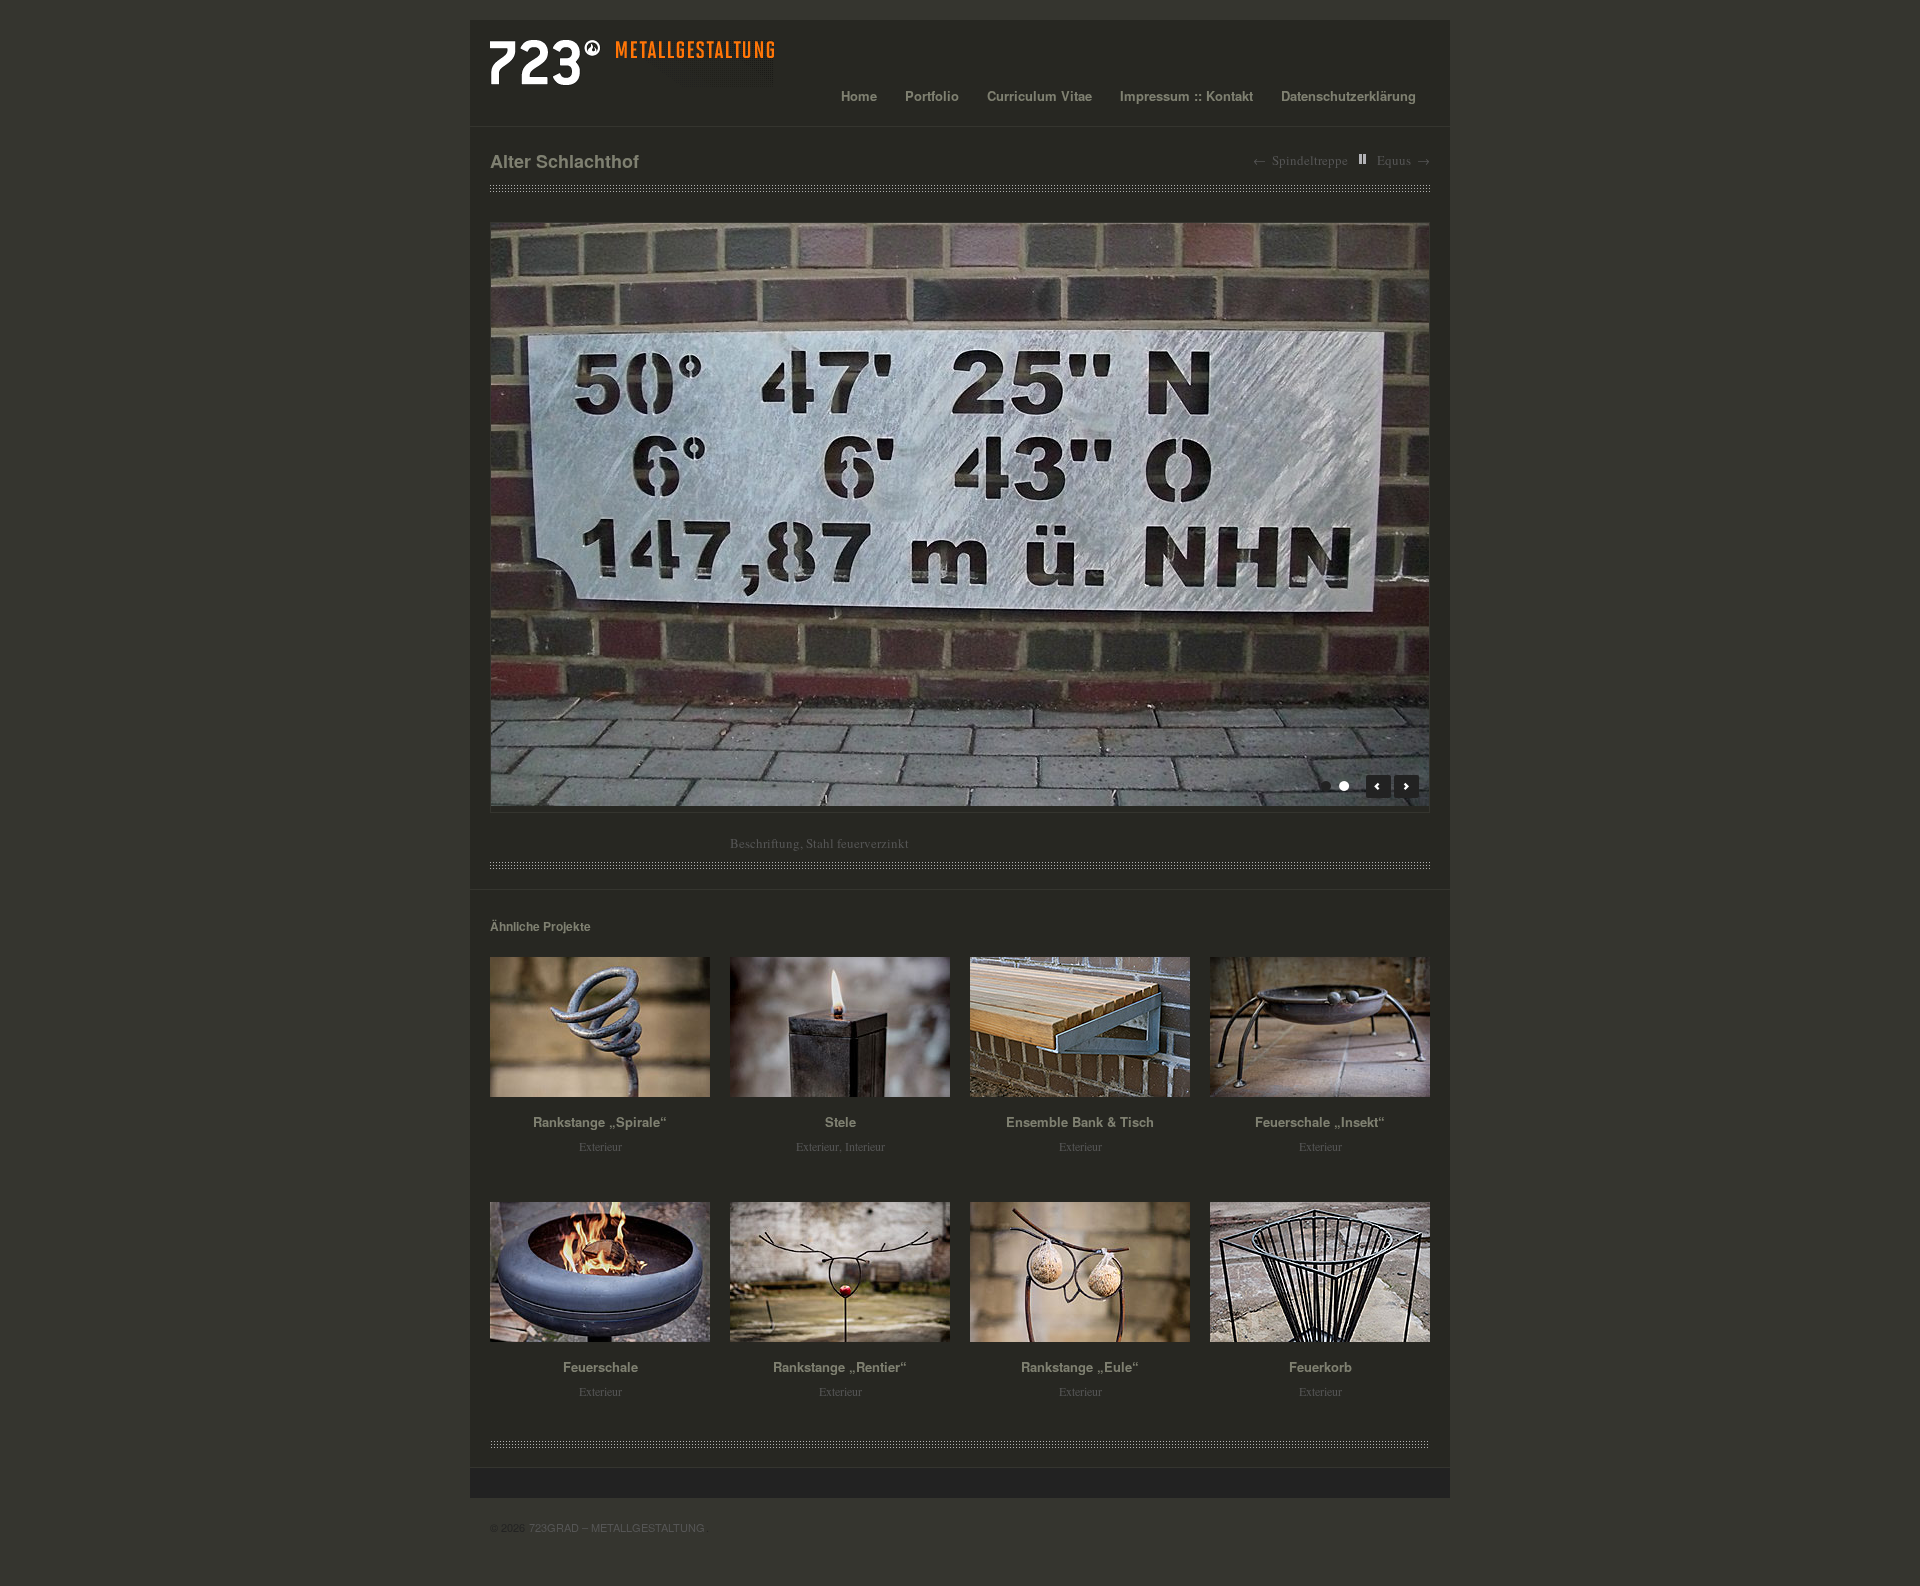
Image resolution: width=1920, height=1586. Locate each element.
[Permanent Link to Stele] (840, 1027)
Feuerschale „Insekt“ (1320, 1121)
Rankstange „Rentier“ (840, 1366)
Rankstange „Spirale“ (600, 1121)
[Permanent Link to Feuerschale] (600, 1272)
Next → (1406, 786)
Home (859, 95)
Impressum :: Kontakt (1186, 95)
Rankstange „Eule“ (1080, 1366)
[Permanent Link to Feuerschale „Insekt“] (1320, 1027)
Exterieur (600, 1146)
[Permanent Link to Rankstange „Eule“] (1080, 1272)
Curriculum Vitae (1039, 95)
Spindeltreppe (1310, 160)
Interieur (865, 1146)
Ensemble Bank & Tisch (1080, 1121)
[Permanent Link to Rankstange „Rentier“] (840, 1272)
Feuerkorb (1320, 1366)
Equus (1394, 160)
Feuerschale (600, 1366)
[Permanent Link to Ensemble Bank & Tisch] (1080, 1027)
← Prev (1378, 786)
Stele (840, 1121)
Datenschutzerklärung (1348, 95)
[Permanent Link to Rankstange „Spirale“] (600, 1027)
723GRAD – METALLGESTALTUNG (617, 1527)
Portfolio (932, 95)
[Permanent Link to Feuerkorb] (1320, 1272)
